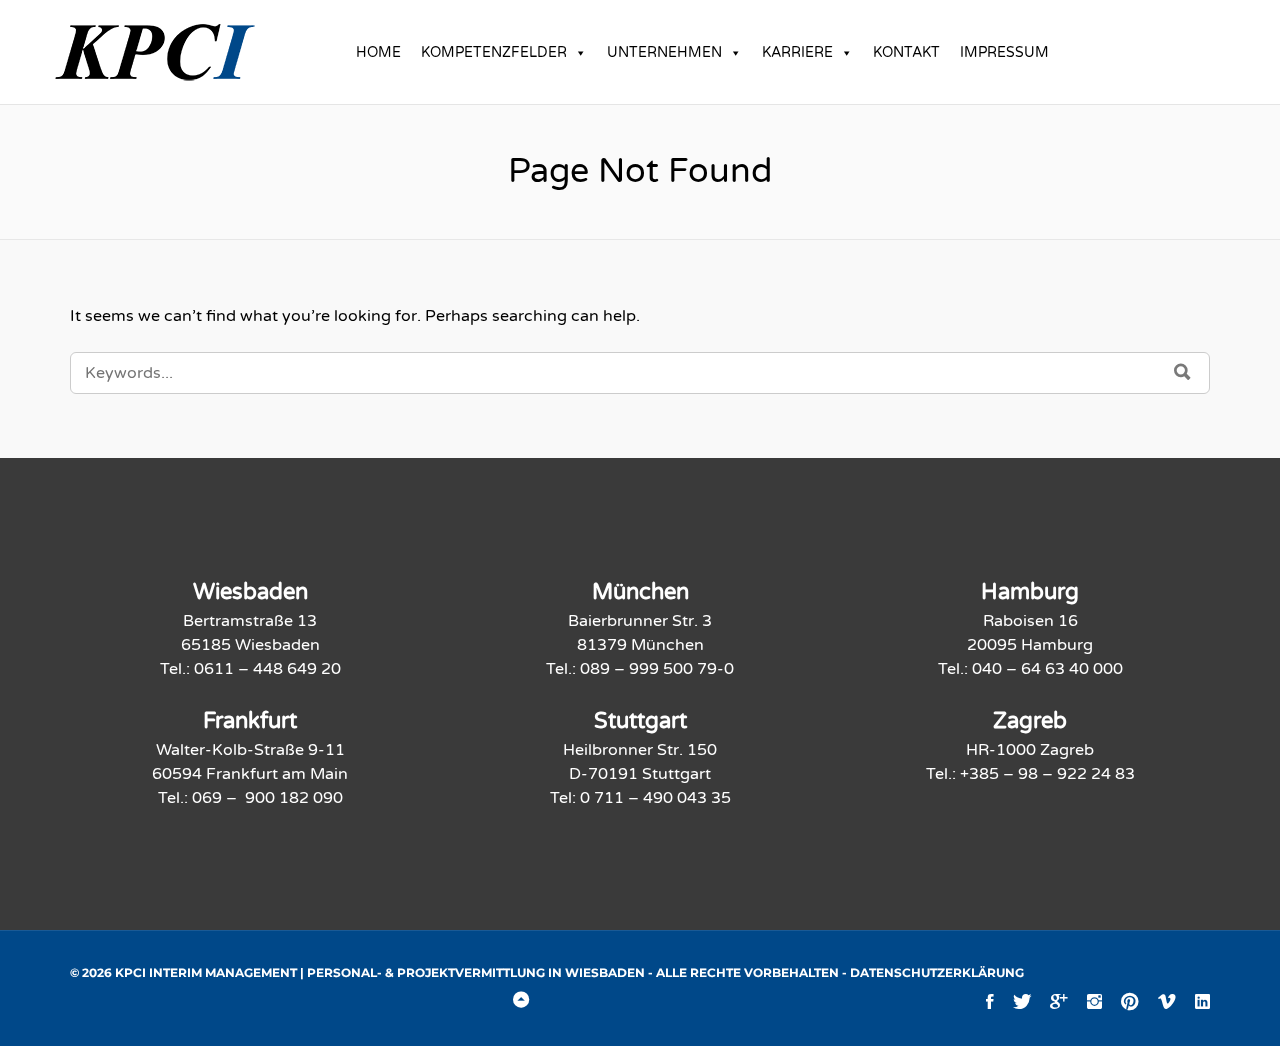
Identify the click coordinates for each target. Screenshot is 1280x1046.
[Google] (1059, 1001)
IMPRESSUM (1004, 52)
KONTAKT (906, 52)
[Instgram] (1094, 1001)
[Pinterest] (1130, 1001)
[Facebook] (990, 1001)
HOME (378, 52)
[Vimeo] (1167, 1001)
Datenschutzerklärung (937, 972)
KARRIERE (797, 52)
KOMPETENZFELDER (494, 52)
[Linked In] (1202, 1001)
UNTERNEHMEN (664, 52)
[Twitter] (1022, 1001)
